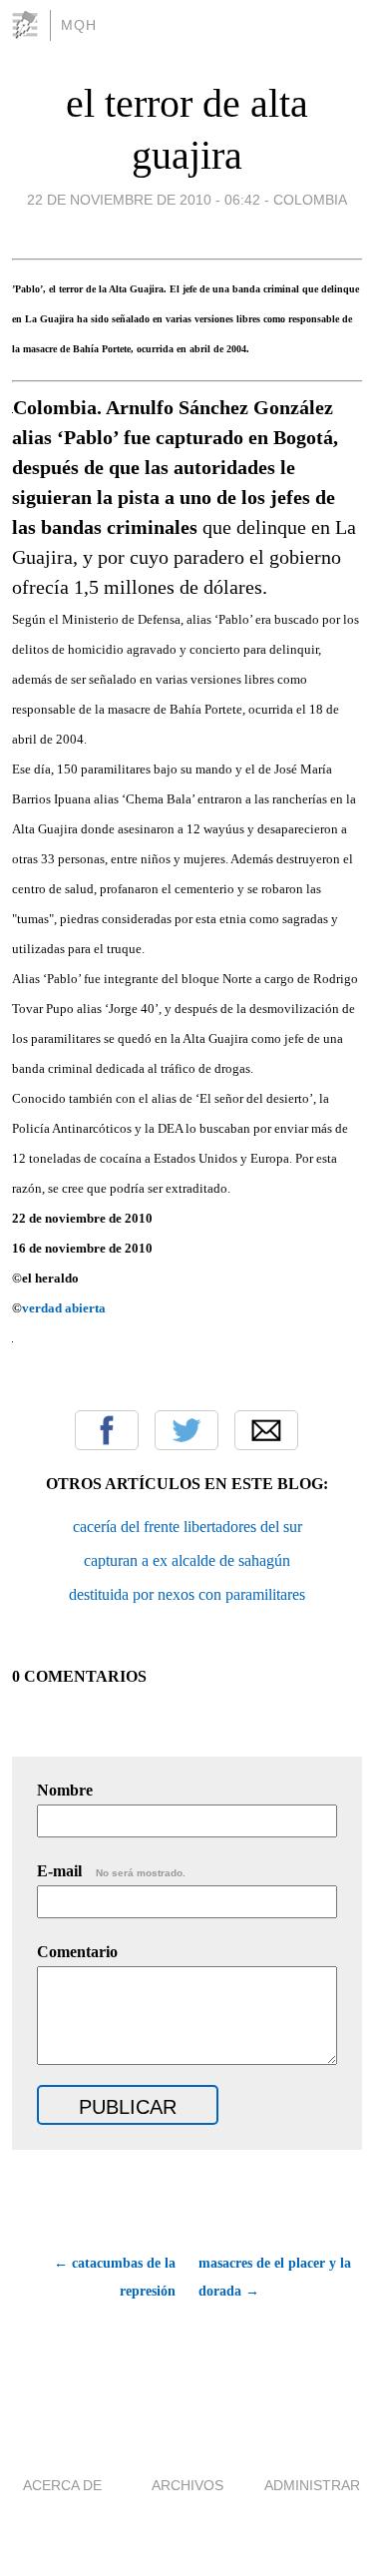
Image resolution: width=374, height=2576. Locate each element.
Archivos (187, 2485)
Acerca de (62, 2485)
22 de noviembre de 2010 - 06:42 (144, 200)
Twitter (187, 1430)
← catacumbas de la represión (115, 2277)
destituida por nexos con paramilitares (187, 1594)
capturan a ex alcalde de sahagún (187, 1560)
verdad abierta (64, 1308)
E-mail (111, 1871)
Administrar (312, 2485)
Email (266, 1430)
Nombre (65, 1790)
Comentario (77, 1952)
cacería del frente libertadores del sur (187, 1527)
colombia (310, 200)
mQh (79, 25)
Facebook (107, 1430)
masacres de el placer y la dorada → (275, 2277)
